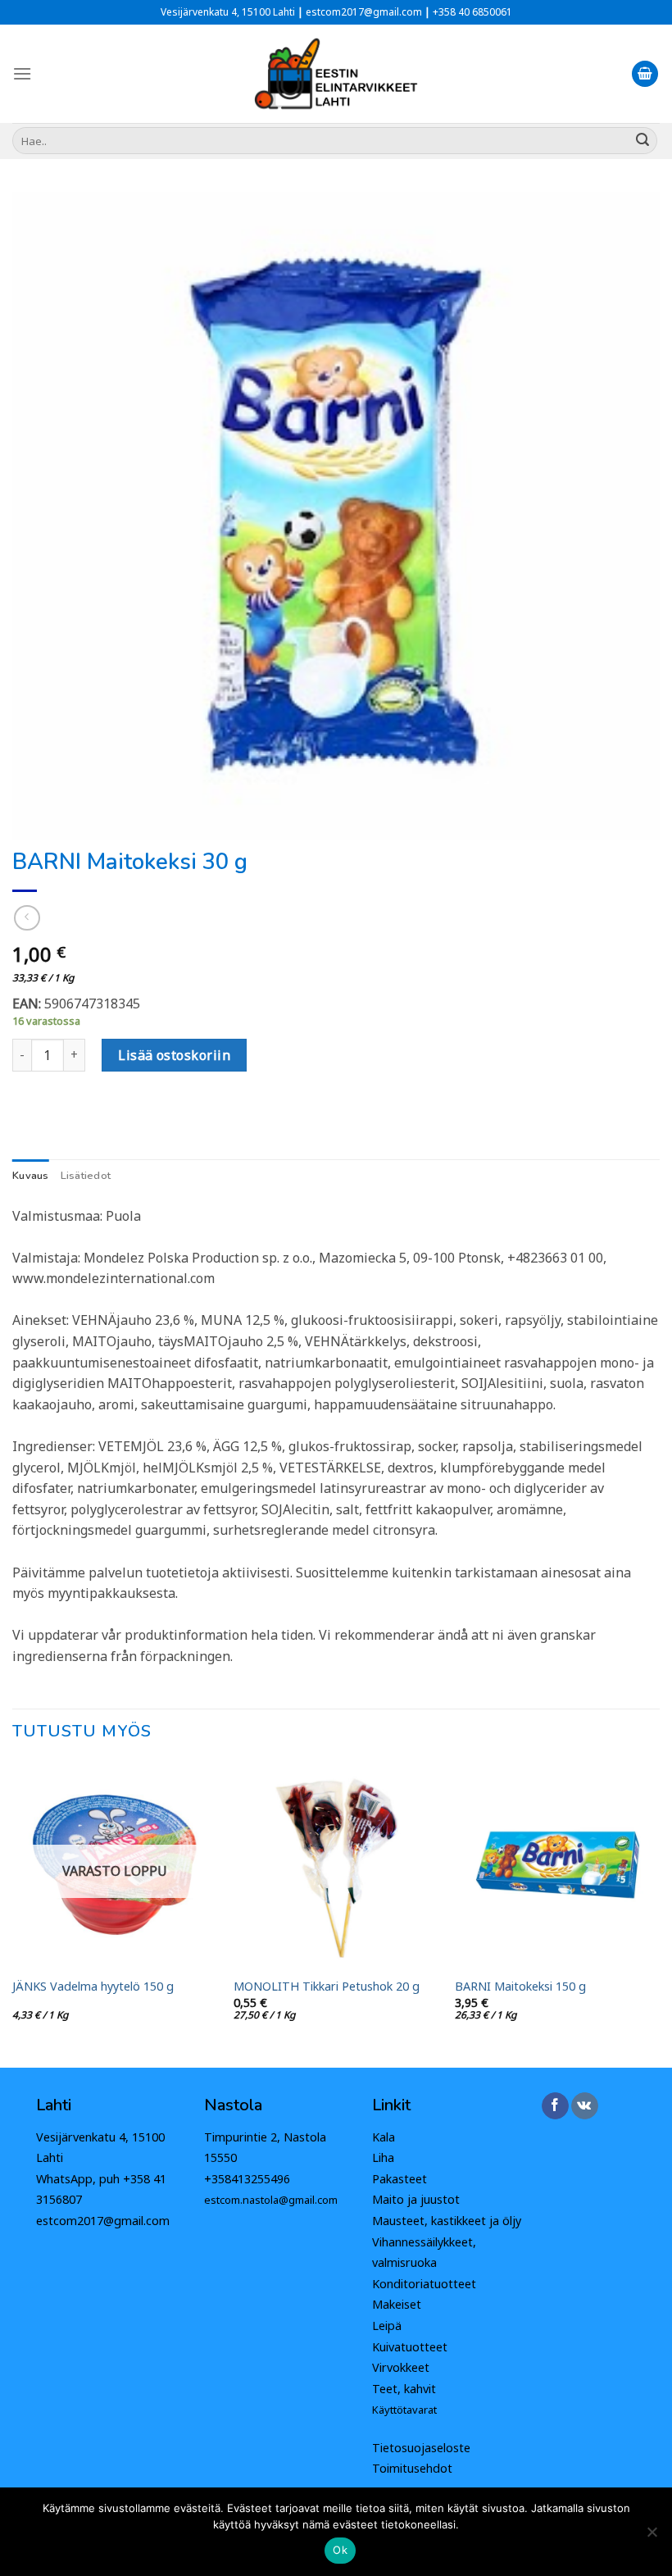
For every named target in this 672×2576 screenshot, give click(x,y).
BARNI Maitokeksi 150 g (520, 1987)
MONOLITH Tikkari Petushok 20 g (327, 1987)
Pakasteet (400, 2179)
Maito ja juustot (416, 2199)
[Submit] (642, 141)
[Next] (659, 1913)
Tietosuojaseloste (421, 2448)
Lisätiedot (86, 1176)
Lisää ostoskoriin (174, 1055)
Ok (340, 2550)
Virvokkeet (401, 2367)
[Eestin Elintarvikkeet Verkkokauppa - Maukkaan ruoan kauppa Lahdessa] (336, 74)
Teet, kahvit (404, 2389)
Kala (384, 2137)
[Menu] (22, 73)
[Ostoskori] (645, 74)
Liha (383, 2157)
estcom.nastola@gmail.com (271, 2200)
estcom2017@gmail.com (103, 2221)
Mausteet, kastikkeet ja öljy (447, 2221)
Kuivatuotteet (410, 2347)
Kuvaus (31, 1176)
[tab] (31, 1176)
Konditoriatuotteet (424, 2284)
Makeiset (397, 2304)
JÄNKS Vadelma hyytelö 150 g (93, 1987)
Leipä (387, 2326)
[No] (652, 2537)
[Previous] (13, 1913)
